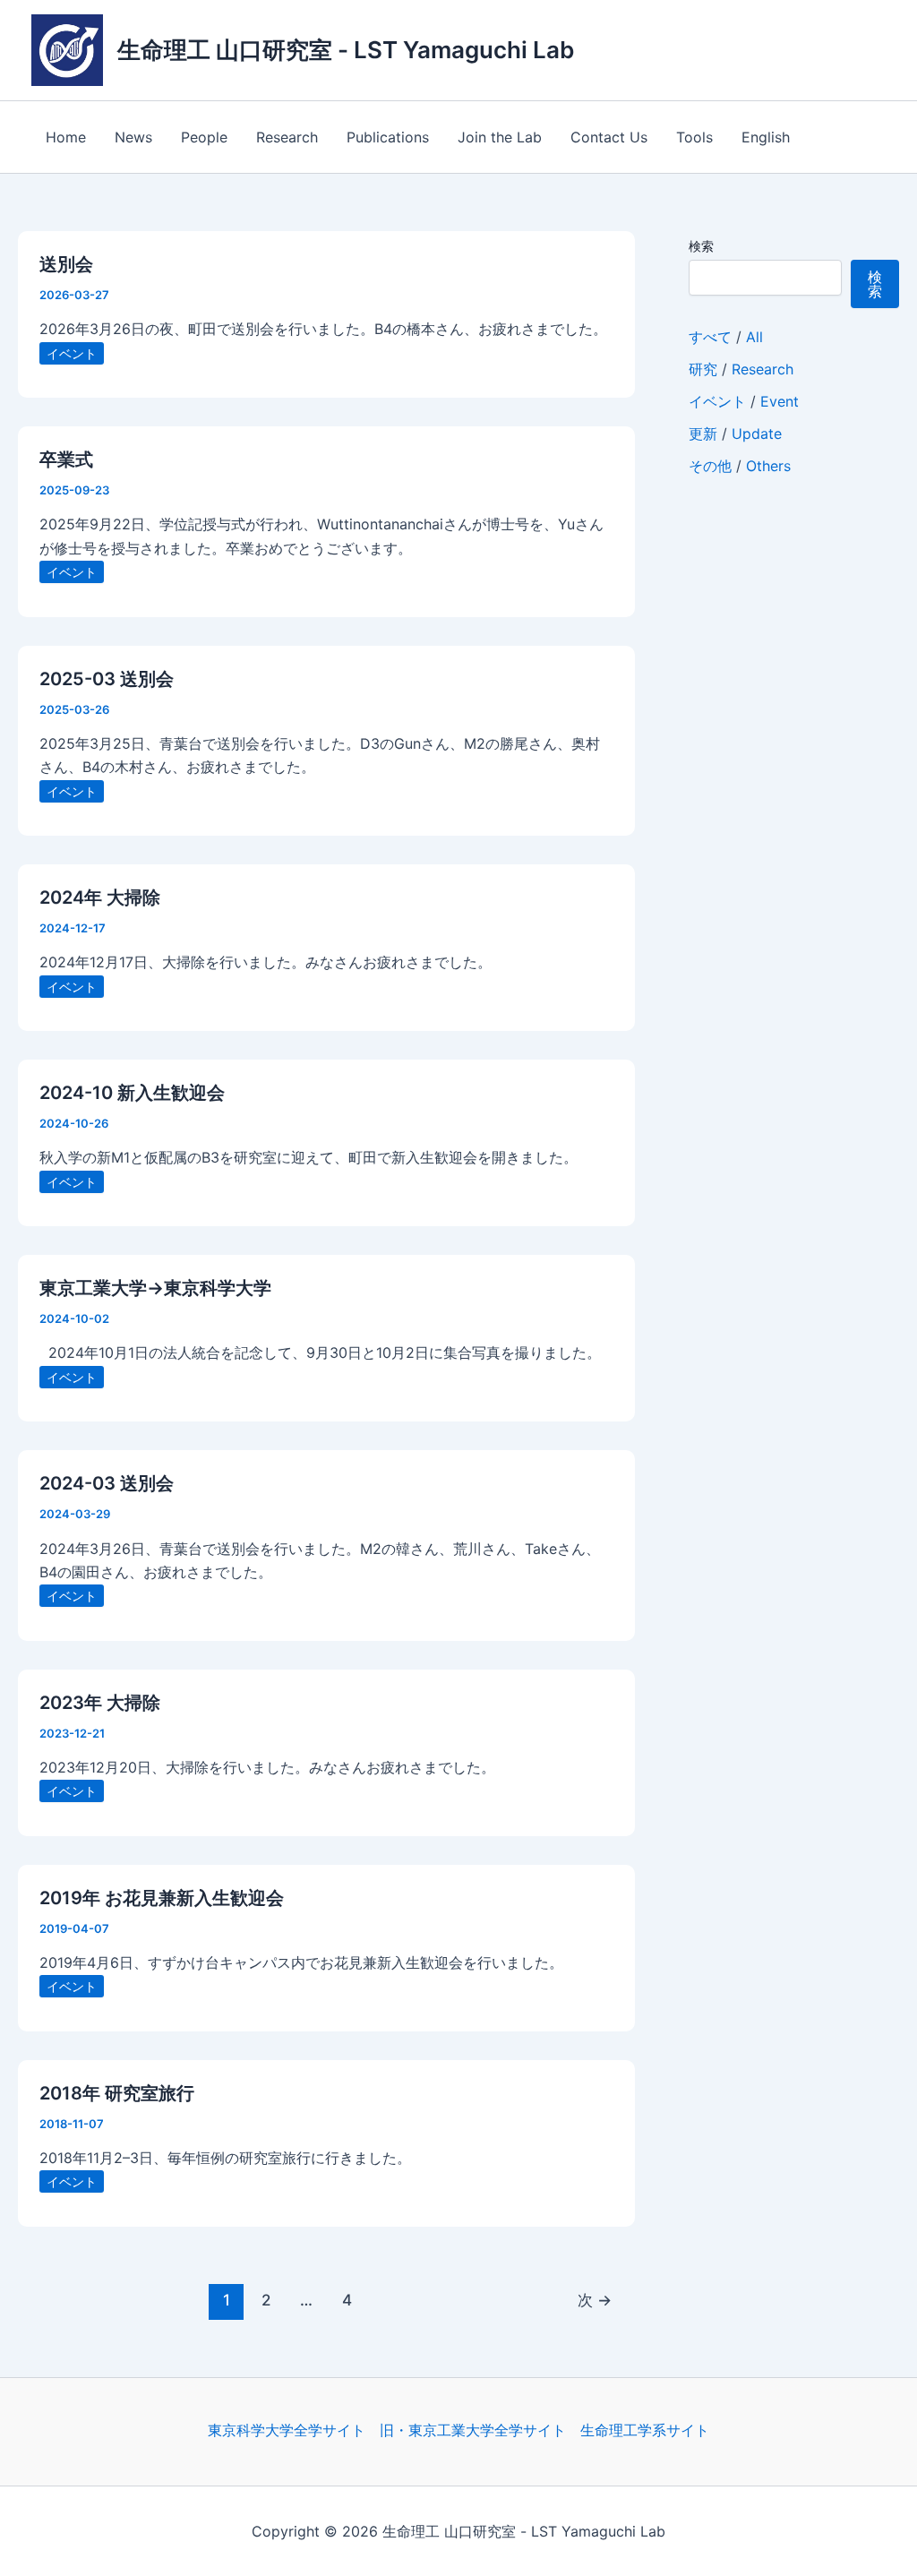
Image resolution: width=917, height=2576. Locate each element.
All (754, 337)
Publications (388, 137)
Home (66, 137)
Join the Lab (500, 137)
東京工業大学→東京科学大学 (155, 1288)
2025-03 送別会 (107, 679)
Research (287, 137)
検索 (701, 246)
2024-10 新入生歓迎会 (132, 1093)
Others (768, 466)
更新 (703, 434)
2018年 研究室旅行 (117, 2093)
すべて (710, 337)
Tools (694, 137)
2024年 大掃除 (100, 897)
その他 (710, 466)
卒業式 (66, 459)
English (766, 137)
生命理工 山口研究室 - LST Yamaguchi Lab (346, 50)
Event (780, 401)
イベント (72, 353)
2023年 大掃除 (100, 1703)
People (204, 137)
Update (757, 434)
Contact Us (609, 137)
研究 (703, 369)
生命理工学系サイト (645, 2430)
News (133, 137)
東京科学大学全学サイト (287, 2430)
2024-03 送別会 (107, 1483)
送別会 (66, 264)
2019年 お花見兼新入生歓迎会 (164, 1898)
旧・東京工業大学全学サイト (473, 2430)
